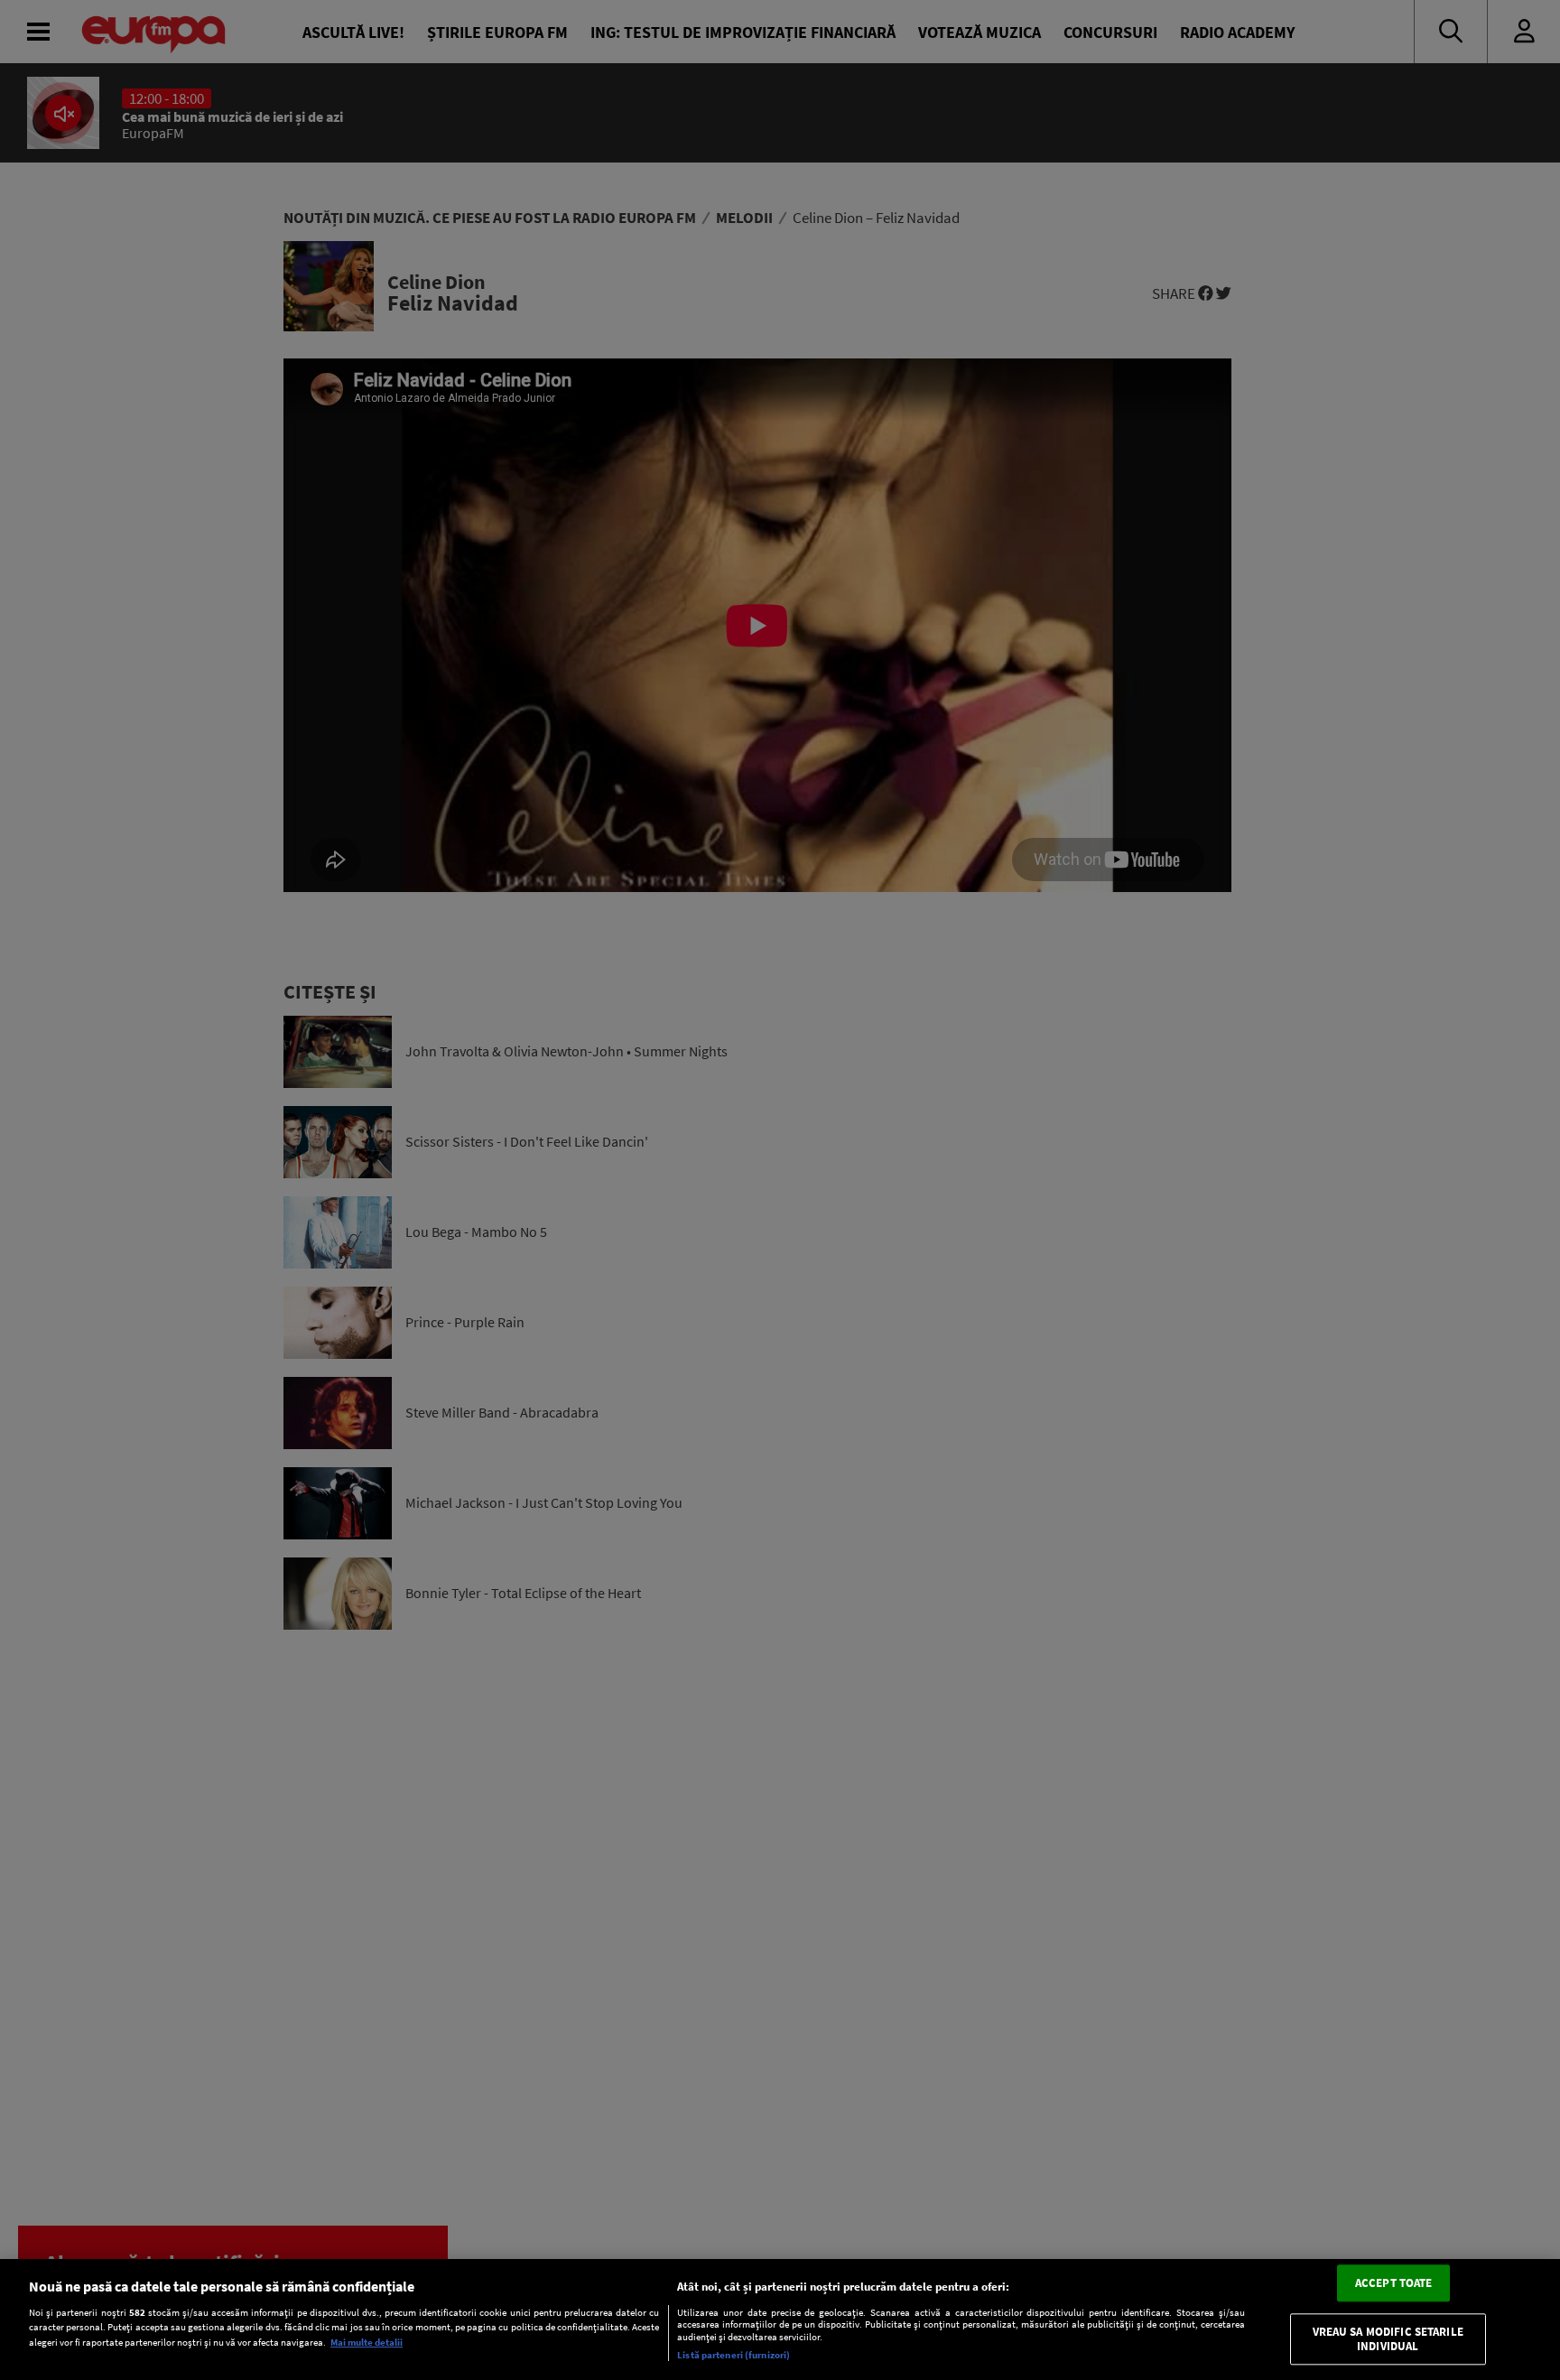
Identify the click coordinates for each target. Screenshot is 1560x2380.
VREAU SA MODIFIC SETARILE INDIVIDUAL (1388, 2340)
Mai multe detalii (367, 2342)
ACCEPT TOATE (1394, 2283)
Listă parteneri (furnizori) (734, 2355)
